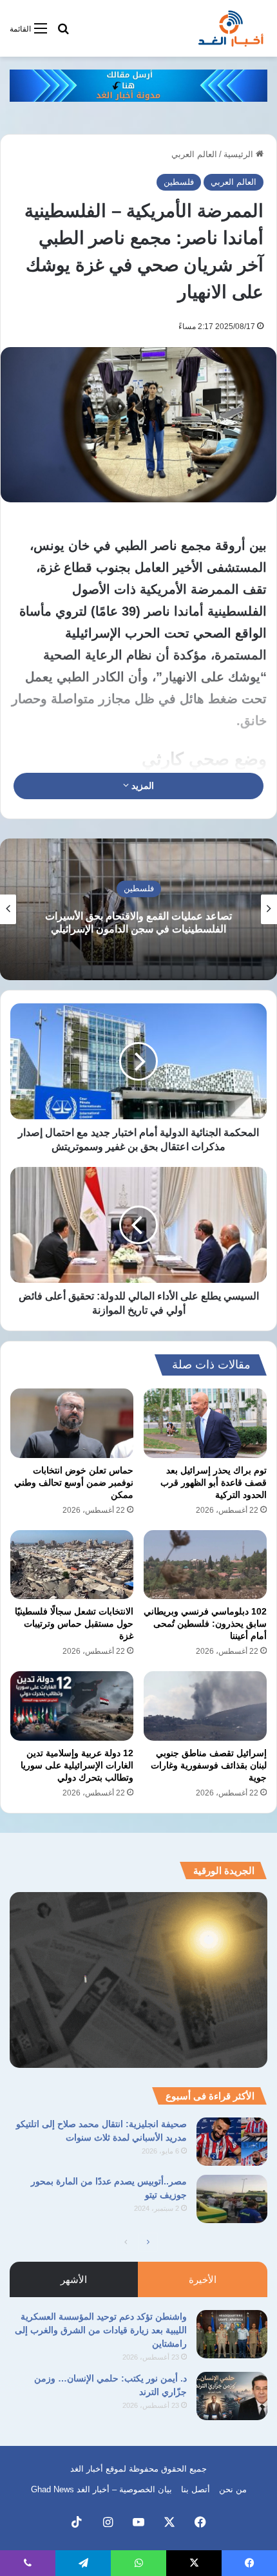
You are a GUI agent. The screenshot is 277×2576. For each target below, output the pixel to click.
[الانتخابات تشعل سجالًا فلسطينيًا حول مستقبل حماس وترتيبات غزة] (72, 1565)
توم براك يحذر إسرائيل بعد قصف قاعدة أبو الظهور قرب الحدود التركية (214, 1482)
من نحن (233, 2489)
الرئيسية (240, 154)
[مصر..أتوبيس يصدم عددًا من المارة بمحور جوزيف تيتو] (232, 2199)
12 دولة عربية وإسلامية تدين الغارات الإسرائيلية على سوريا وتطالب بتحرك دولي (77, 1765)
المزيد (141, 786)
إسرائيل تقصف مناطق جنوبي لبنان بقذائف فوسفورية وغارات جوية (209, 1765)
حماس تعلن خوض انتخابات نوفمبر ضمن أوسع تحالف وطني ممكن (74, 1482)
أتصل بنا (196, 2489)
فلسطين (179, 182)
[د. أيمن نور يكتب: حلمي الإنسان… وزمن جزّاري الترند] (232, 2396)
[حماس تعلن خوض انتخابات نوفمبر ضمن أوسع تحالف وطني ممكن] (72, 1423)
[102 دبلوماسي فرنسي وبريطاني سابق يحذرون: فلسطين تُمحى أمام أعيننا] (205, 1565)
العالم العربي (194, 154)
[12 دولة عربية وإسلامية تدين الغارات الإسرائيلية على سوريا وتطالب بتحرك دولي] (72, 1706)
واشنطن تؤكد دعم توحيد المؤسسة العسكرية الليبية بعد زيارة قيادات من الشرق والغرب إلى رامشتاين (101, 2330)
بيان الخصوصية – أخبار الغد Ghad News (101, 2489)
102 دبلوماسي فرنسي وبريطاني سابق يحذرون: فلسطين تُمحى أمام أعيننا (205, 1624)
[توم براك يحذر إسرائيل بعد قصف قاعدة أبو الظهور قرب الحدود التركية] (205, 1423)
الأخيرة (203, 2279)
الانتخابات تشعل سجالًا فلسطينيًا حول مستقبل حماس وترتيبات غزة (74, 1624)
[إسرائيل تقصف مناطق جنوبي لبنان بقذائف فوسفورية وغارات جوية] (205, 1706)
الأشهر (74, 2279)
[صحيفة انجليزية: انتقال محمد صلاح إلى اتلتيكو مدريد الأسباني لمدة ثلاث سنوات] (232, 2142)
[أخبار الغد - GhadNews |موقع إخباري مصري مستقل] (231, 28)
